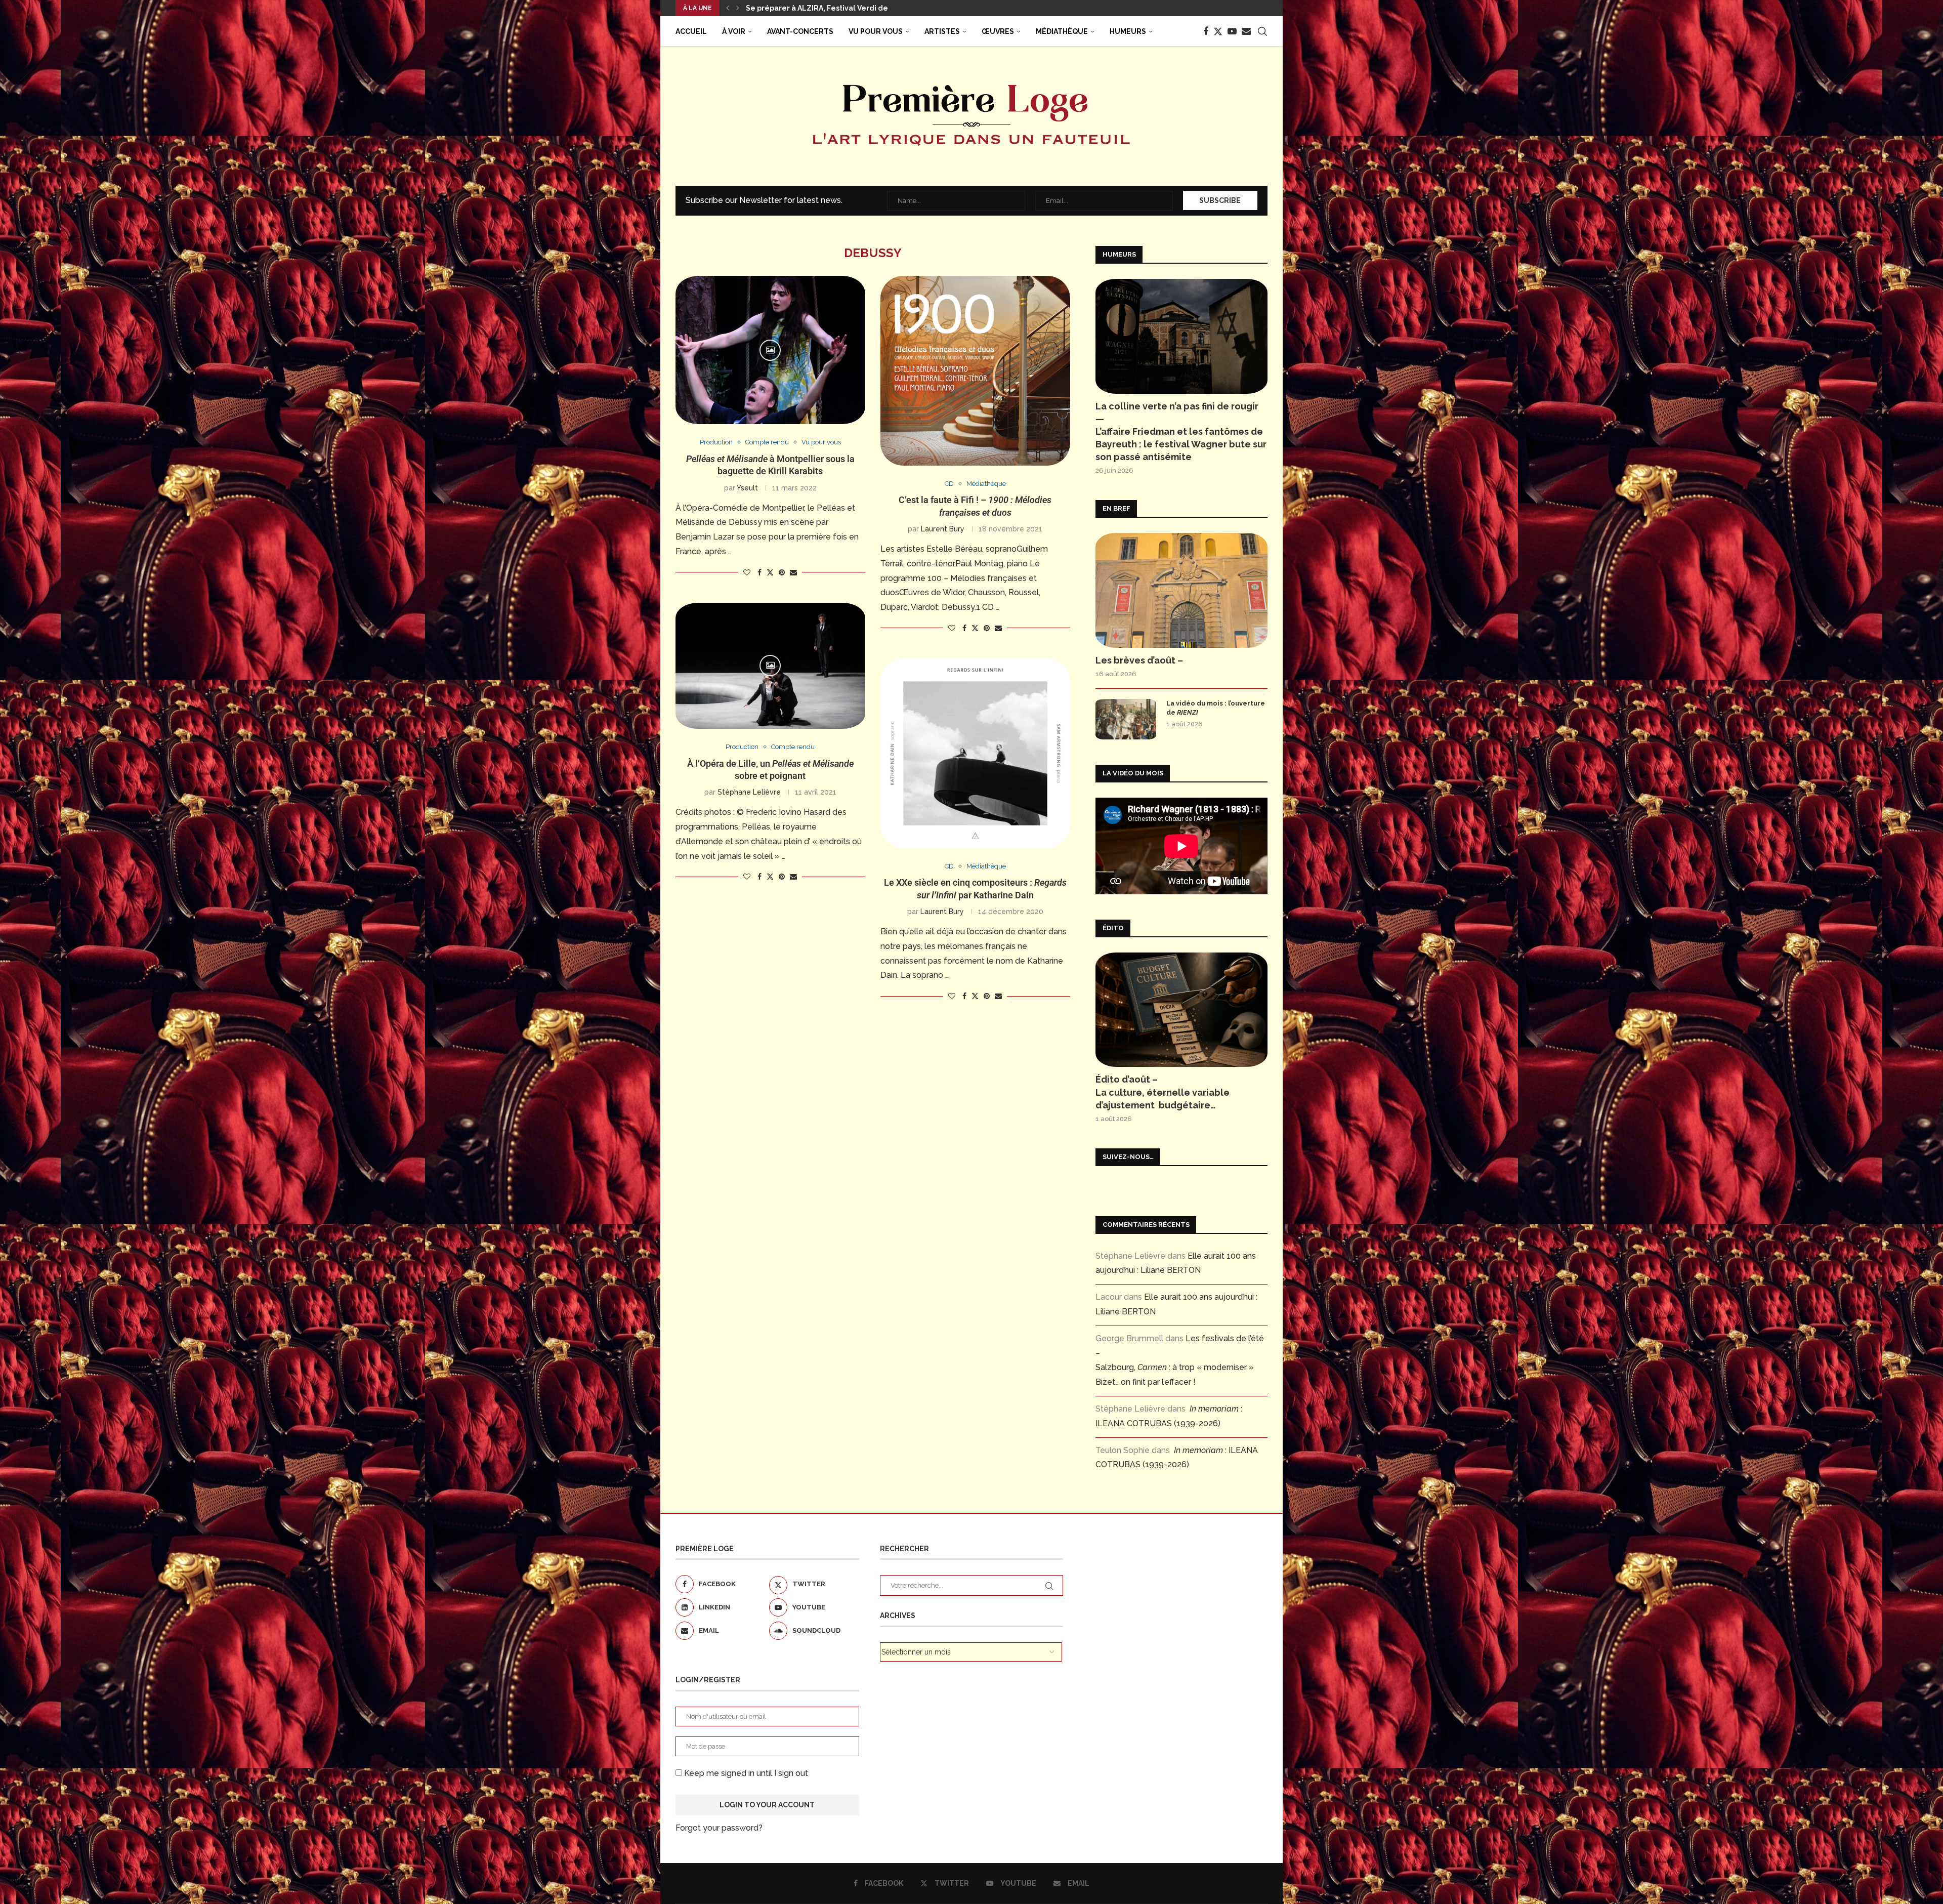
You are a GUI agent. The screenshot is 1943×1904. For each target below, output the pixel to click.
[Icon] (770, 350)
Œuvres (998, 31)
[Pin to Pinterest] (782, 572)
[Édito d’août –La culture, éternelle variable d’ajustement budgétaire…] (1181, 1010)
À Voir (734, 31)
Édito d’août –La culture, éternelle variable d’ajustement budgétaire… (1163, 1092)
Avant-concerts (800, 31)
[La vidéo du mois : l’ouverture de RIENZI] (1126, 719)
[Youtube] (1232, 31)
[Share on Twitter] (770, 572)
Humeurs (1128, 31)
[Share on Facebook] (759, 572)
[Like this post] (747, 572)
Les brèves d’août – (1139, 660)
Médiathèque (1062, 31)
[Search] (1262, 31)
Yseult (747, 488)
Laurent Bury (943, 529)
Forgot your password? (719, 1828)
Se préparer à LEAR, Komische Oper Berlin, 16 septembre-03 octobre (870, 8)
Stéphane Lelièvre (749, 792)
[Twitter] (1218, 31)
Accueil (691, 31)
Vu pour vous (876, 31)
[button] (728, 8)
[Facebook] (1206, 31)
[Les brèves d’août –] (1181, 590)
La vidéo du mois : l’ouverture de (1216, 708)
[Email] (1246, 31)
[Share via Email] (793, 572)
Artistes (942, 31)
